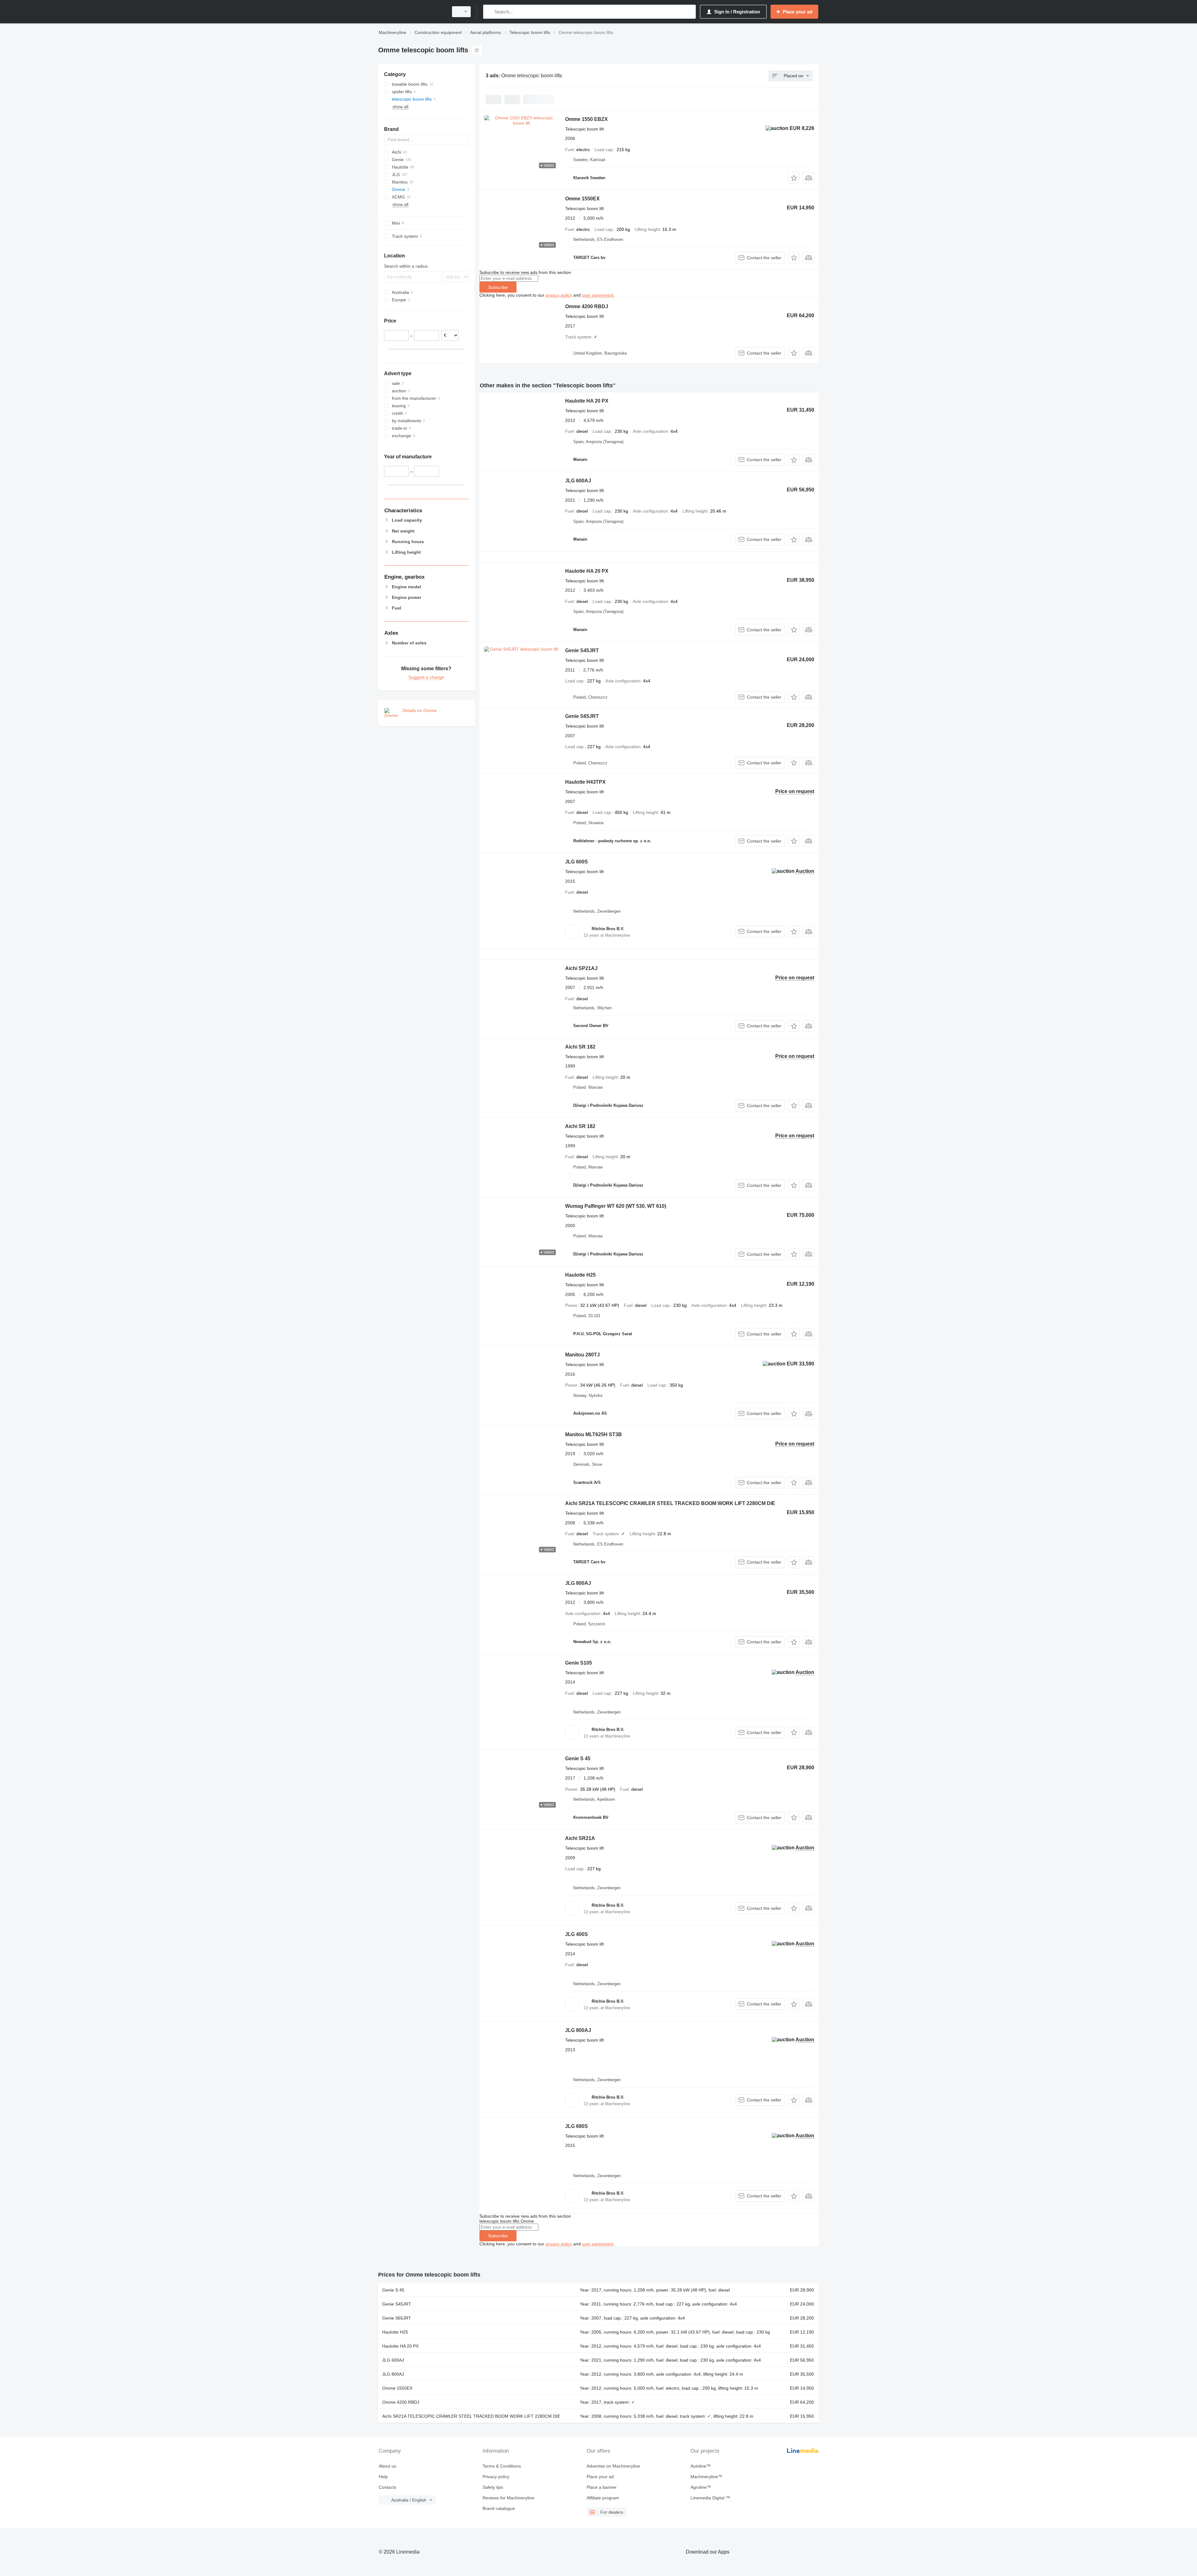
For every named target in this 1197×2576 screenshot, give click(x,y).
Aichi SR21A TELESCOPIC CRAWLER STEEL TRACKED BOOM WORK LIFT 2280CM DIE (670, 1503)
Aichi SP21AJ (581, 968)
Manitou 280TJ (582, 1355)
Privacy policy (496, 2477)
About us (387, 2466)
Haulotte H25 (580, 1275)
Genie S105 (579, 1663)
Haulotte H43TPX (585, 782)
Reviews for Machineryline (508, 2498)
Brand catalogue (499, 2508)
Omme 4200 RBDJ (587, 306)
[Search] (489, 12)
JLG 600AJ (578, 481)
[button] (794, 178)
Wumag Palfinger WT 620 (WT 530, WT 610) (616, 1206)
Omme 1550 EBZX (586, 119)
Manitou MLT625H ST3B (594, 1434)
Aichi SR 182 (580, 1047)
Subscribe (498, 287)
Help (383, 2477)
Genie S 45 (578, 1759)
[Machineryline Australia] (411, 12)
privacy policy (559, 295)
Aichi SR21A (580, 1838)
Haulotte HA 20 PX (587, 401)
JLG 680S (577, 2126)
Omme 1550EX (582, 199)
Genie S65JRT (582, 716)
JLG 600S (577, 862)
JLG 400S (577, 1934)
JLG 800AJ (578, 1583)
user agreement (598, 295)
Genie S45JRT (582, 650)
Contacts (387, 2487)
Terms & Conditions (502, 2466)
